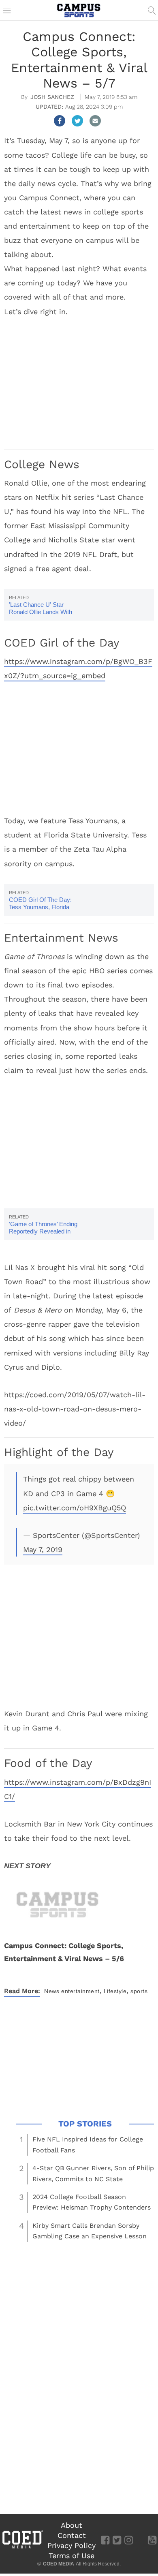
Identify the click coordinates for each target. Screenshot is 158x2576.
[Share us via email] (95, 121)
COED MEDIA (59, 2564)
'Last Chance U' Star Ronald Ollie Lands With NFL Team (41, 612)
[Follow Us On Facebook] (105, 2540)
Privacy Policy (72, 2545)
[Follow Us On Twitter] (117, 2540)
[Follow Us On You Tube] (152, 2540)
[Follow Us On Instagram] (129, 2540)
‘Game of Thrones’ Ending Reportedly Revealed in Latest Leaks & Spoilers (43, 1231)
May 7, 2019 (43, 1549)
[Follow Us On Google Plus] (140, 2540)
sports (139, 1991)
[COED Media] (22, 2548)
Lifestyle (115, 1991)
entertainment (80, 1991)
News (52, 1991)
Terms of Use (72, 2556)
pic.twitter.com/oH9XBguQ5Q (75, 1508)
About (72, 2525)
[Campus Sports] (79, 10)
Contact (72, 2535)
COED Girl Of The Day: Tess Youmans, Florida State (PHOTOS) (40, 907)
